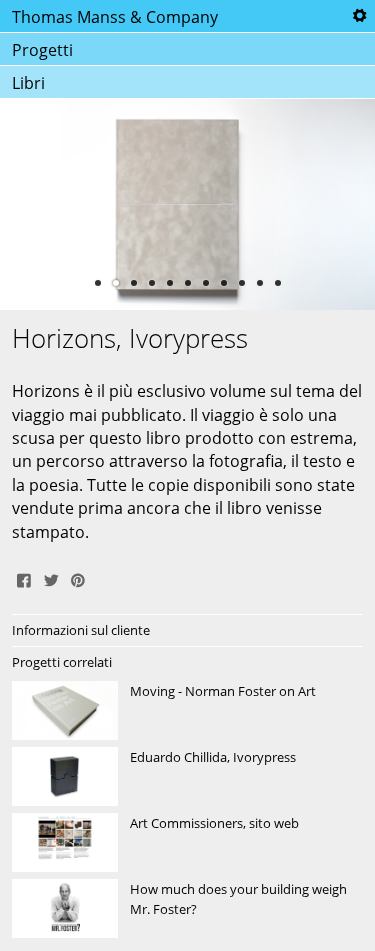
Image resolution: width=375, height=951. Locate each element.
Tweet (51, 578)
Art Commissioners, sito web (187, 843)
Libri (28, 83)
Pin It (78, 578)
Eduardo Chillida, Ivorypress (187, 777)
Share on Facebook (24, 578)
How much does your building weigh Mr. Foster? (187, 909)
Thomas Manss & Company (115, 17)
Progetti (42, 50)
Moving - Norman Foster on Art (187, 711)
